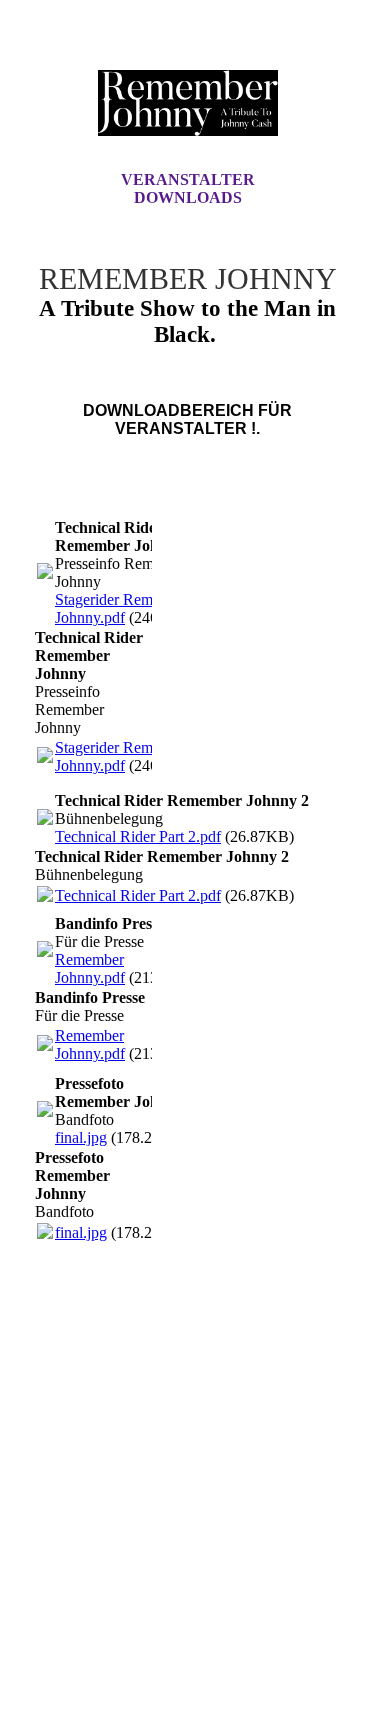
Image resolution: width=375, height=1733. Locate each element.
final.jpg (81, 1137)
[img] (188, 103)
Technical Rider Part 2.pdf (138, 836)
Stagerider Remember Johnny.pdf (123, 608)
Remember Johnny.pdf (90, 968)
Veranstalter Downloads (188, 188)
